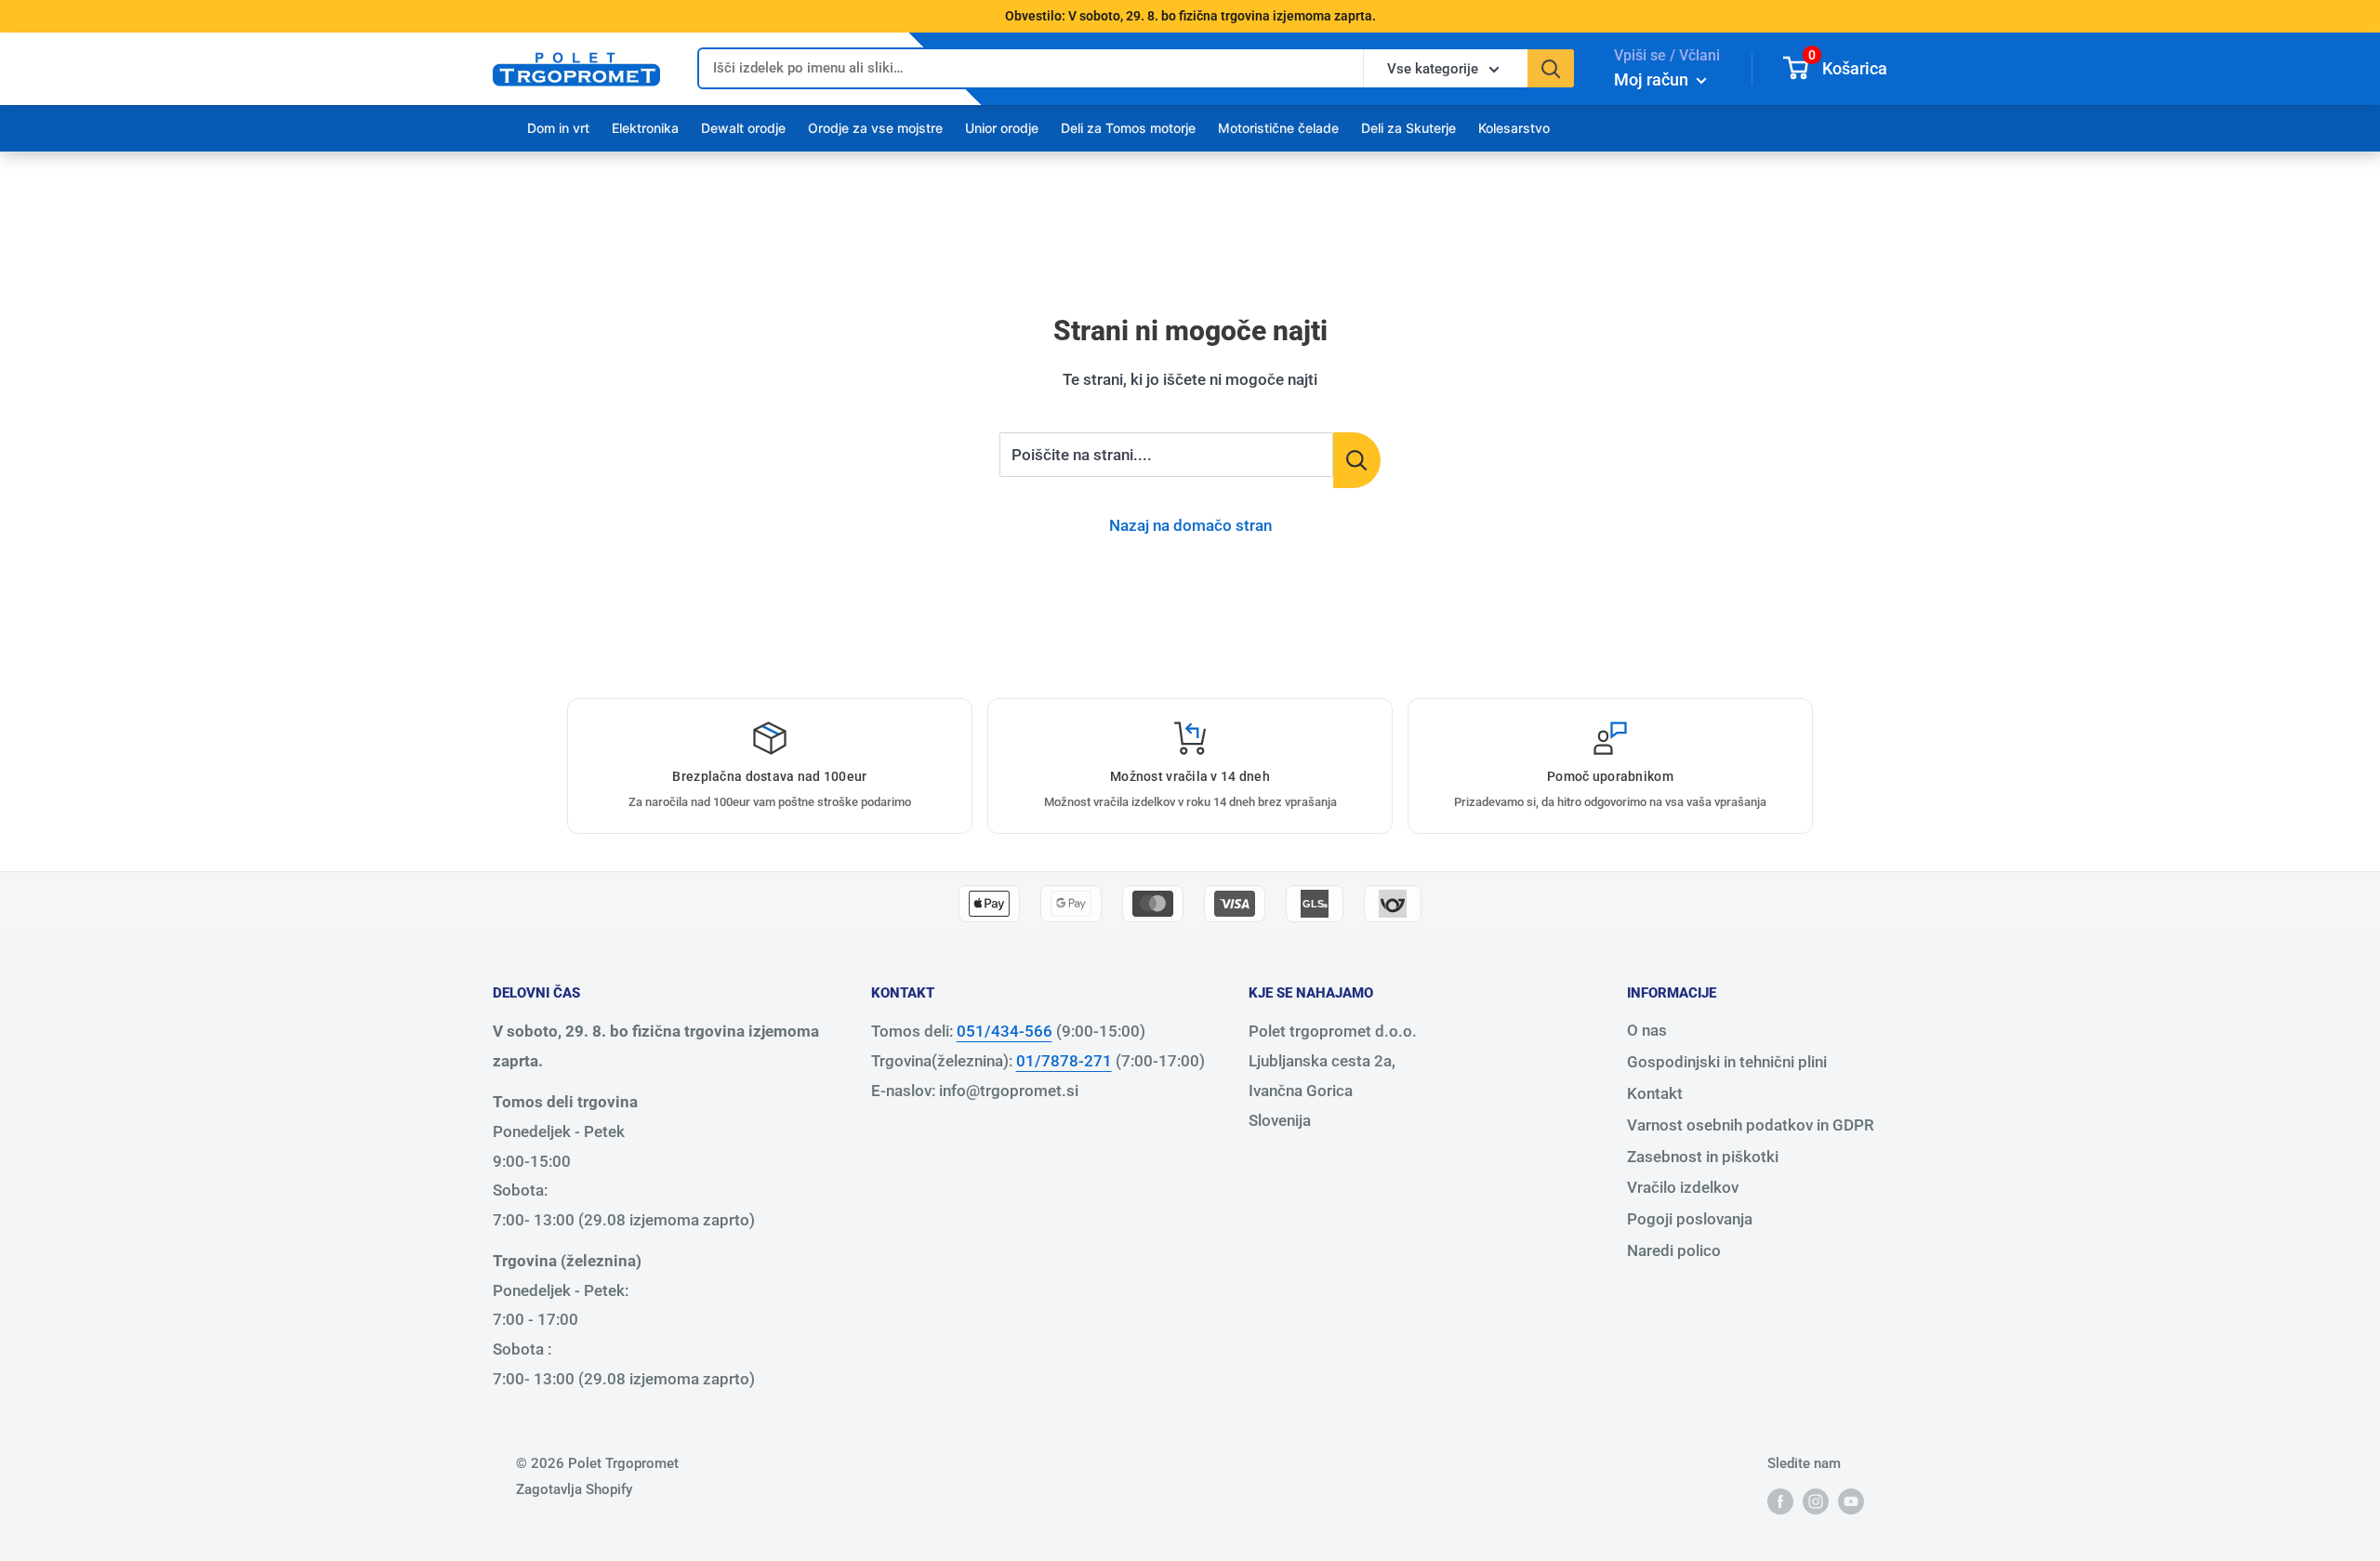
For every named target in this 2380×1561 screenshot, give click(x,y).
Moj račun (1653, 79)
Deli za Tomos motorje (1128, 128)
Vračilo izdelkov (1683, 1187)
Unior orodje (1002, 128)
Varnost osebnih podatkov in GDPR (1751, 1125)
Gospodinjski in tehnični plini (1727, 1062)
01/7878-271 (1064, 1061)
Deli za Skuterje (1408, 128)
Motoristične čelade (1278, 128)
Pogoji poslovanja (1690, 1219)
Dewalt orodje (743, 128)
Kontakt (1655, 1093)
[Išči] (1551, 68)
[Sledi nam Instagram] (1816, 1501)
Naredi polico (1674, 1250)
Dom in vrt (558, 128)
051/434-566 (1005, 1031)
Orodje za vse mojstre (875, 128)
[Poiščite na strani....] (1357, 460)
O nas (1647, 1030)
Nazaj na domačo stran (1190, 525)
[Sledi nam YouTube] (1851, 1501)
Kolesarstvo (1514, 128)
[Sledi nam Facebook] (1780, 1501)
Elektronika (645, 128)
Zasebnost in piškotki (1703, 1157)
